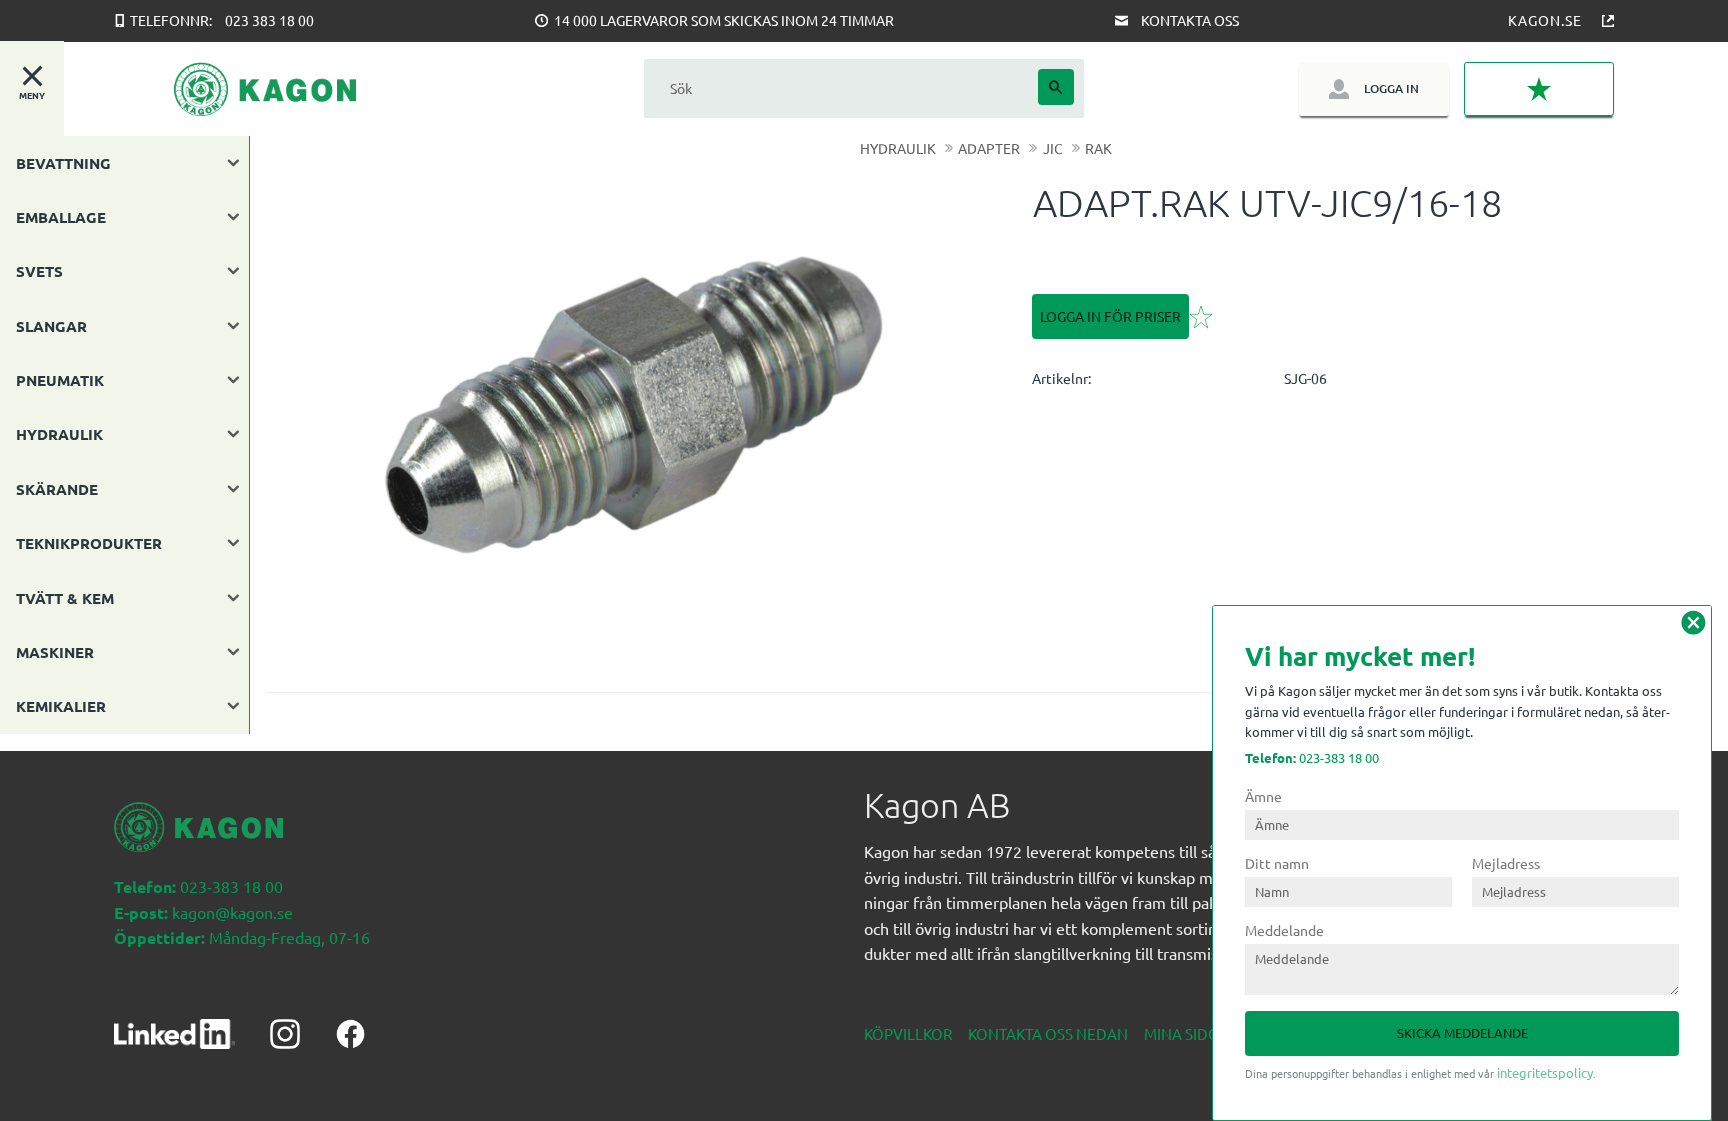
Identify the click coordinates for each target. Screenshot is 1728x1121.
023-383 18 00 (1312, 757)
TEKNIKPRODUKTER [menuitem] (89, 543)
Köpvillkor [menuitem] (908, 1033)
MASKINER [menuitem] (55, 652)
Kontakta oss (1190, 20)
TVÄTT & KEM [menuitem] (65, 598)
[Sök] (1056, 87)
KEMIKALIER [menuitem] (61, 706)
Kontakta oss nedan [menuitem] (1048, 1033)
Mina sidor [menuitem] (1186, 1033)
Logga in (1391, 88)
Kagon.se (1545, 20)
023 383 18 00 (269, 20)
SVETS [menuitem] (39, 271)
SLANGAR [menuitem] (51, 326)
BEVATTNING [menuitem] (63, 163)
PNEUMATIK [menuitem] (60, 380)
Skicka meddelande (1462, 1032)
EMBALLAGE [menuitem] (61, 217)
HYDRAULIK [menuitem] (59, 434)
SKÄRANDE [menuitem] (57, 489)
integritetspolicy (1545, 1072)
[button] (1539, 89)
